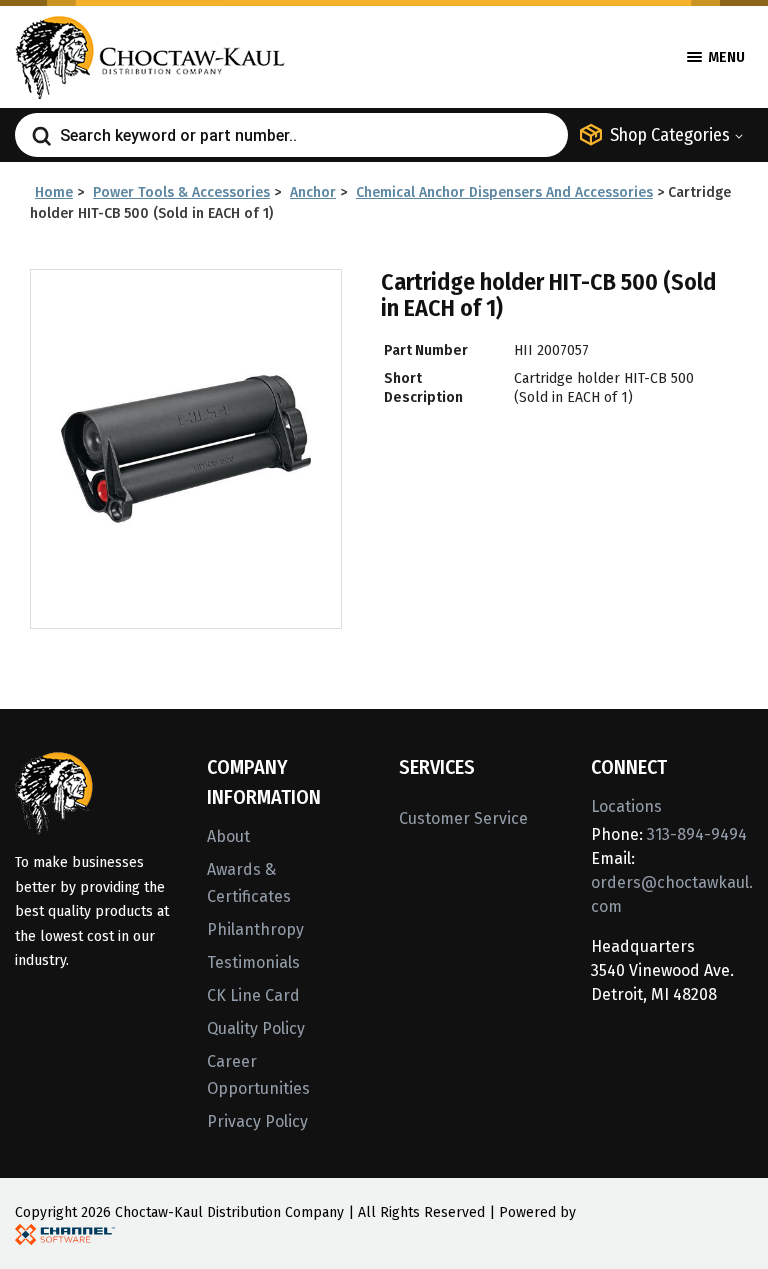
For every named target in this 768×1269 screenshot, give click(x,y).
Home (54, 192)
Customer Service (463, 818)
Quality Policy (256, 1028)
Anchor (313, 192)
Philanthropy (255, 929)
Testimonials (253, 962)
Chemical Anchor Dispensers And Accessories (504, 192)
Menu (725, 57)
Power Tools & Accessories (181, 192)
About (228, 836)
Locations (626, 806)
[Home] (150, 55)
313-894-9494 (697, 834)
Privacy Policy (257, 1121)
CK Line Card (253, 995)
